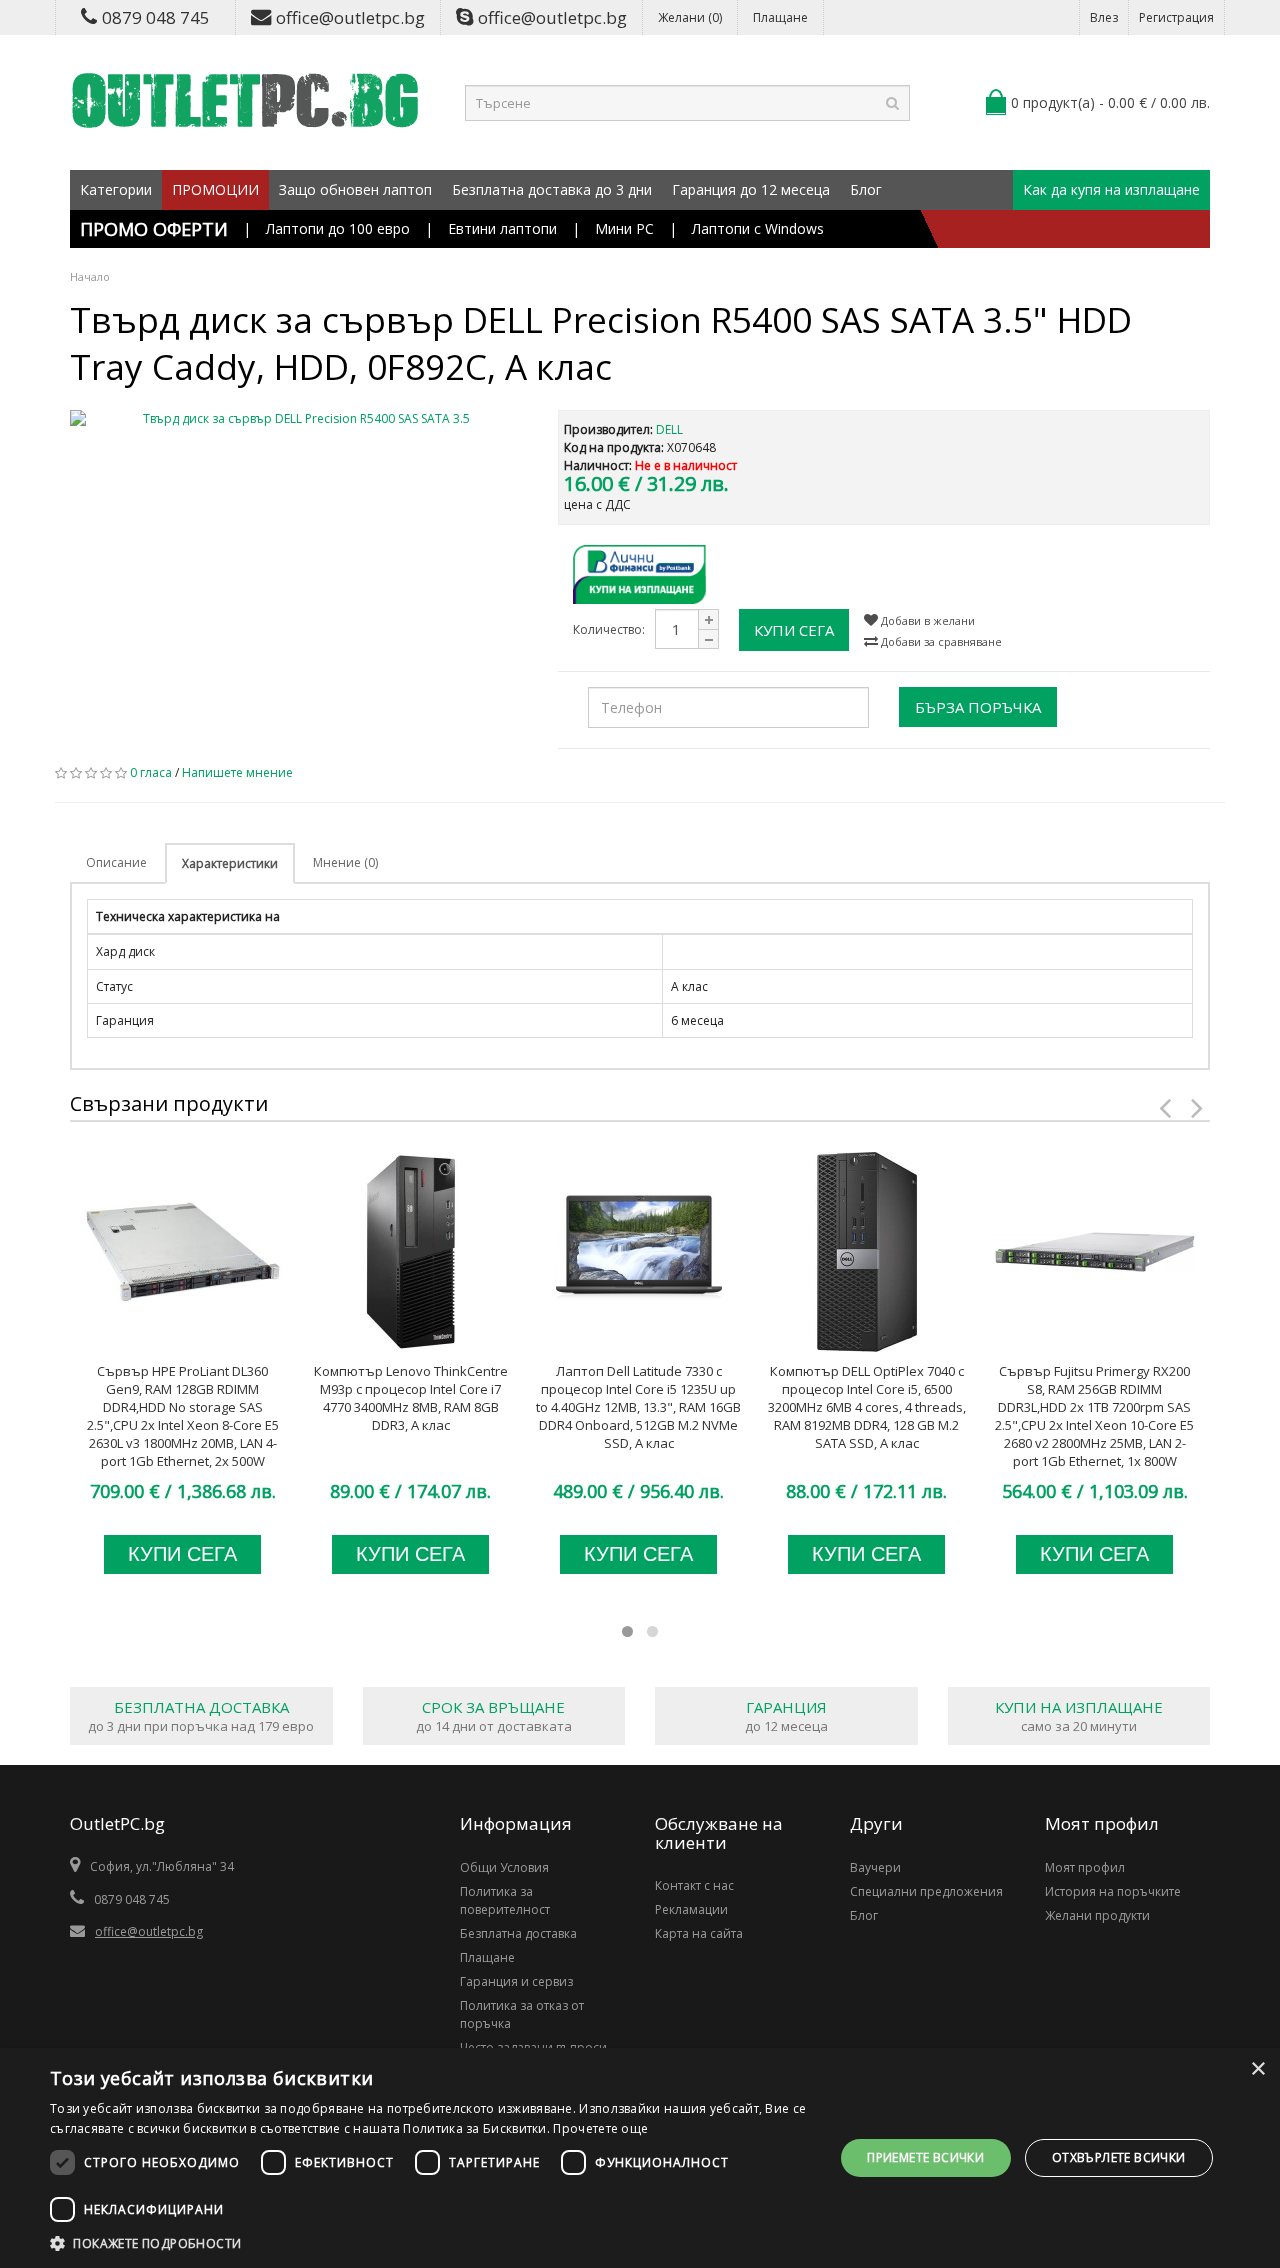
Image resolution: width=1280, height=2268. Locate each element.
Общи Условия (504, 1867)
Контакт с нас (694, 1885)
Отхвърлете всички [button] (1119, 2157)
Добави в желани (926, 620)
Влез (1104, 17)
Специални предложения (926, 1891)
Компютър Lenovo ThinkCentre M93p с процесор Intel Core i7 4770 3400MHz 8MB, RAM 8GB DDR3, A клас (411, 1398)
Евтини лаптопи (502, 228)
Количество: (609, 629)
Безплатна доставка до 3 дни (552, 189)
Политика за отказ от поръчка (522, 2014)
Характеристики (230, 863)
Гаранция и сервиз (516, 1981)
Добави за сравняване (940, 641)
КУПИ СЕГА (794, 630)
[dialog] (640, 2158)
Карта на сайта (699, 1933)
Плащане (780, 17)
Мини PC (624, 228)
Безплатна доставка (518, 1933)
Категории (116, 189)
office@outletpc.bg (350, 17)
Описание (116, 862)
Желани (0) (690, 17)
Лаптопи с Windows (758, 228)
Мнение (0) (345, 862)
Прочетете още (600, 2128)
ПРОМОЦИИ (215, 189)
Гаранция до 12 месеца (751, 189)
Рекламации (691, 1909)
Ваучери (875, 1867)
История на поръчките (1113, 1891)
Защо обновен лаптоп (355, 189)
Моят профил (1085, 1867)
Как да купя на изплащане (1111, 189)
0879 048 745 (156, 17)
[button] (430, 2243)
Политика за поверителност (505, 1900)
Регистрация (1176, 17)
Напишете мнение (237, 772)
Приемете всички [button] (925, 2157)
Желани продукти (1097, 1915)
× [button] (1257, 2069)
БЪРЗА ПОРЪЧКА (978, 707)
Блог (866, 189)
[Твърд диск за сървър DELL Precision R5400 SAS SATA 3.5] (299, 419)
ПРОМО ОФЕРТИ (154, 229)
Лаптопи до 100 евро (338, 228)
